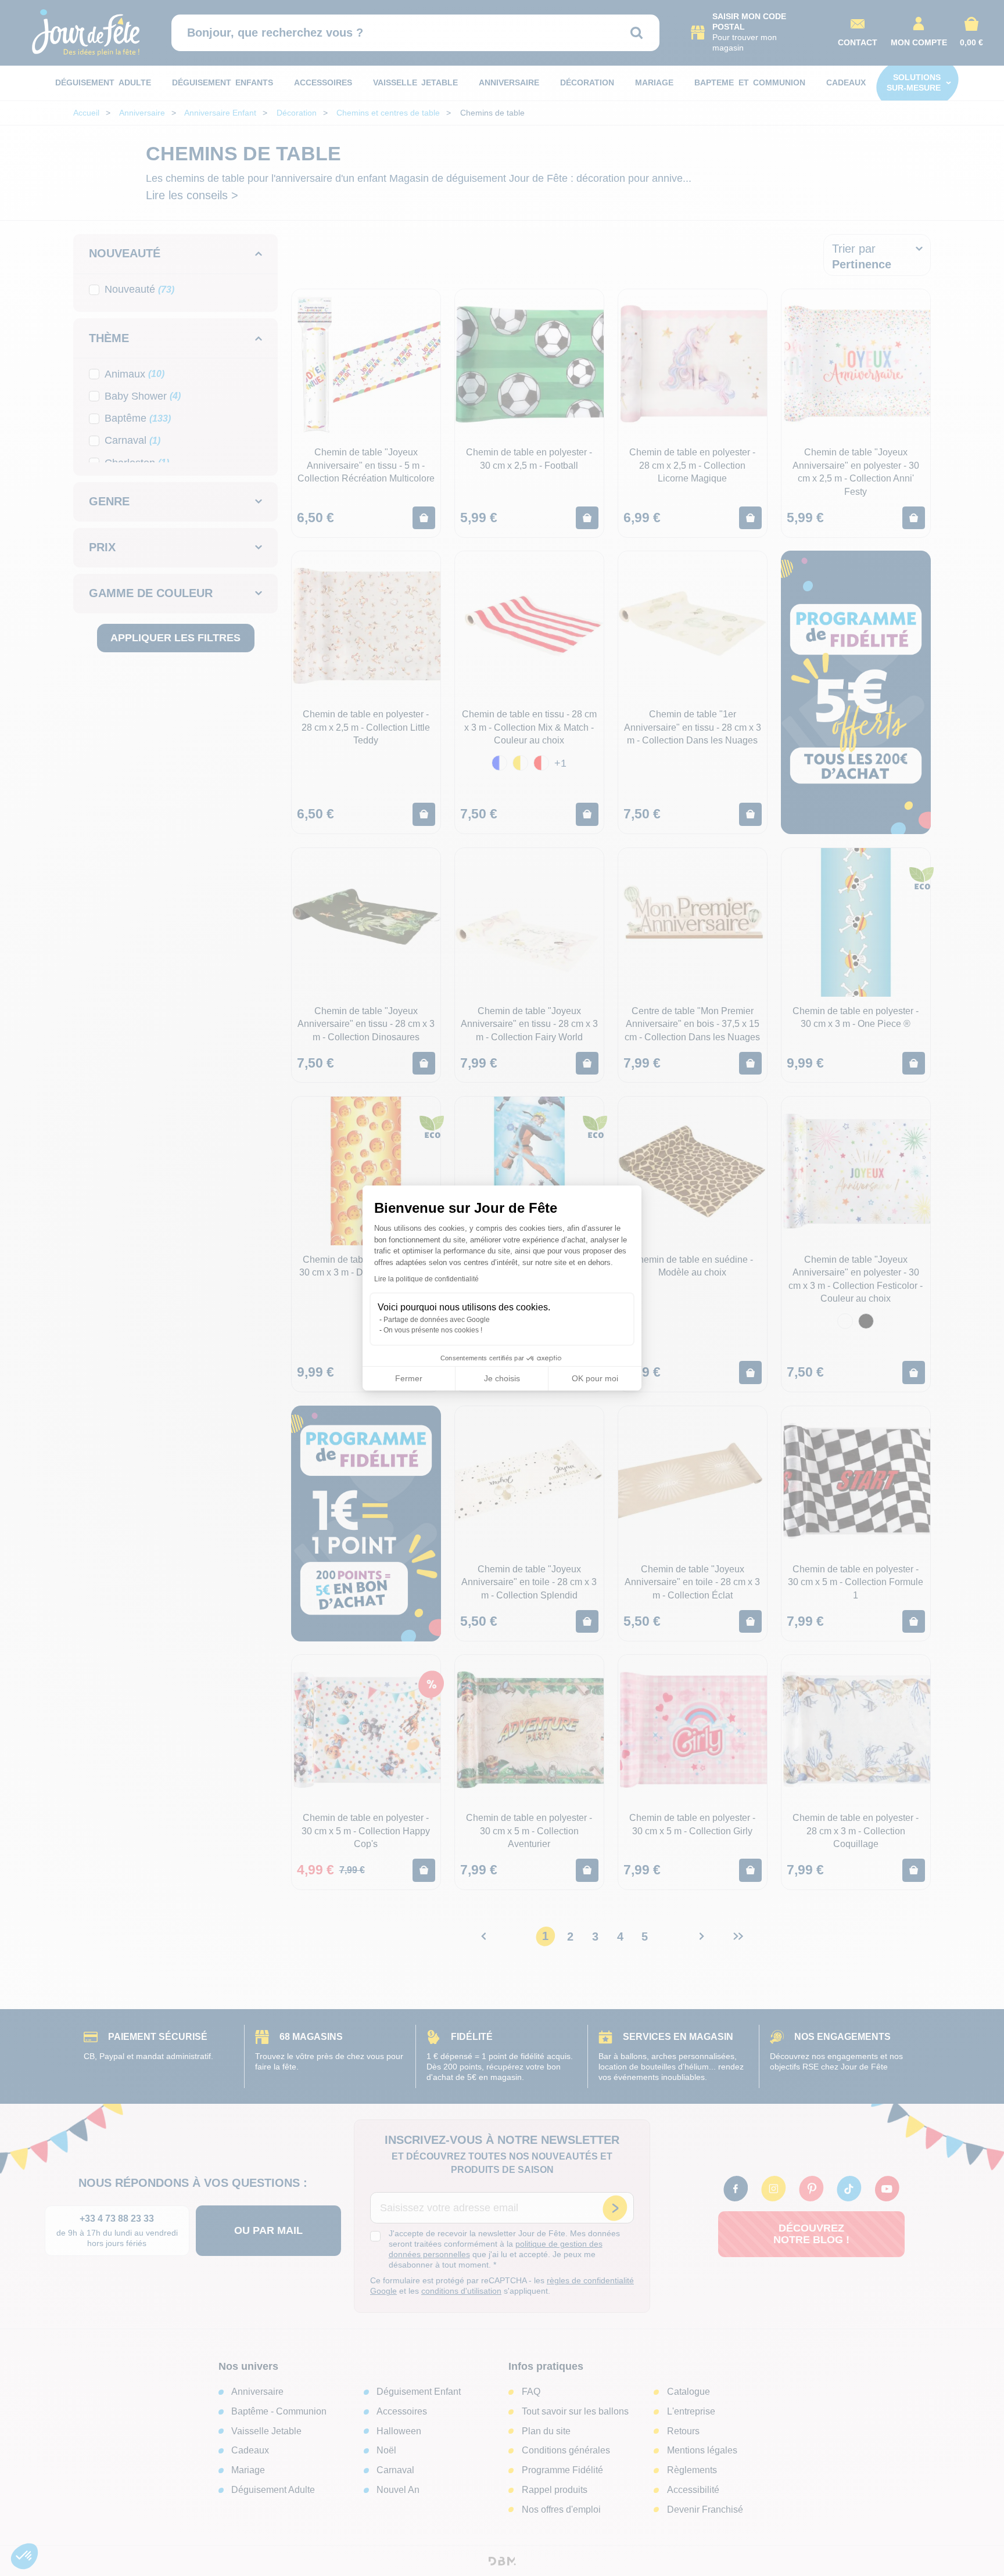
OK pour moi (595, 1378)
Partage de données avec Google (437, 1320)
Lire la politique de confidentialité (426, 1279)
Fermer (409, 1378)
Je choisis (502, 1378)
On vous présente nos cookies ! (433, 1330)
